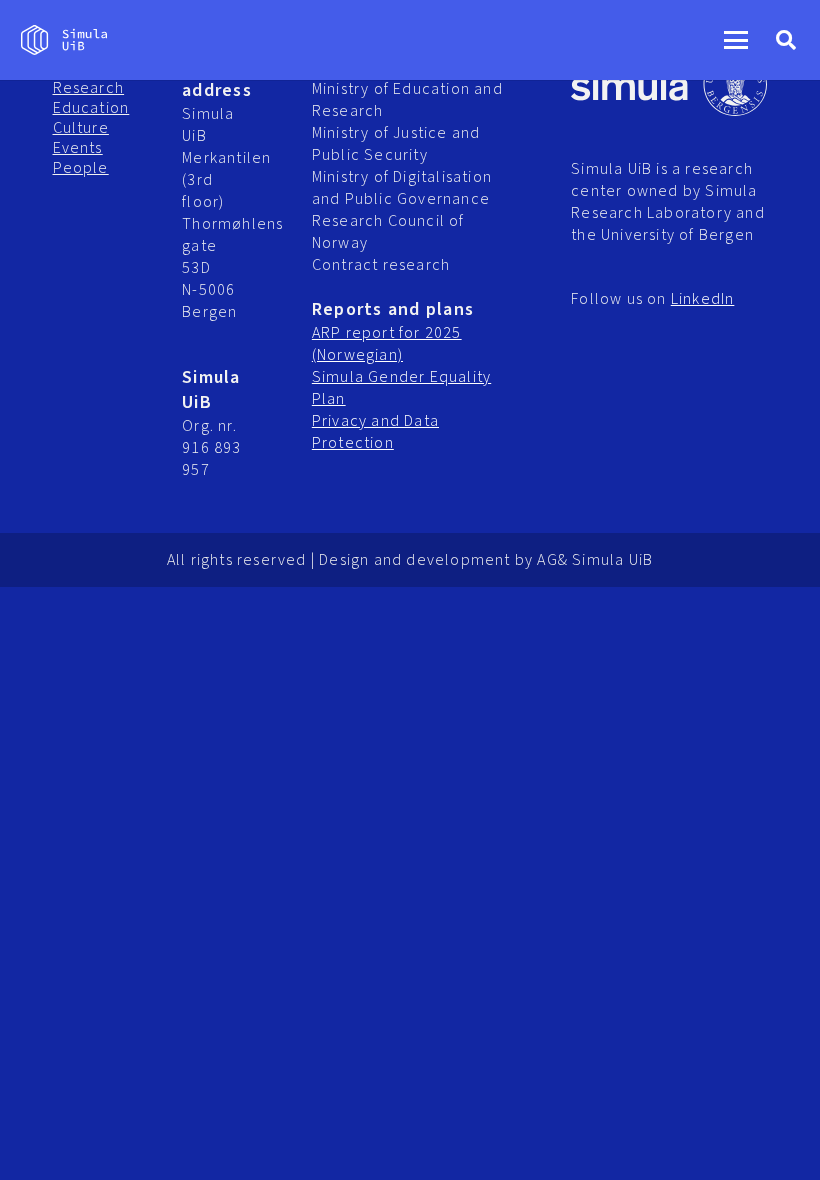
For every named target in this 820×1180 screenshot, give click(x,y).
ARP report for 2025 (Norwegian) (387, 344)
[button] (736, 40)
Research (89, 88)
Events (78, 148)
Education (91, 108)
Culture (81, 128)
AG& (552, 560)
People (81, 168)
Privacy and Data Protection (375, 432)
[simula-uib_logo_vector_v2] (64, 40)
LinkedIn (703, 299)
